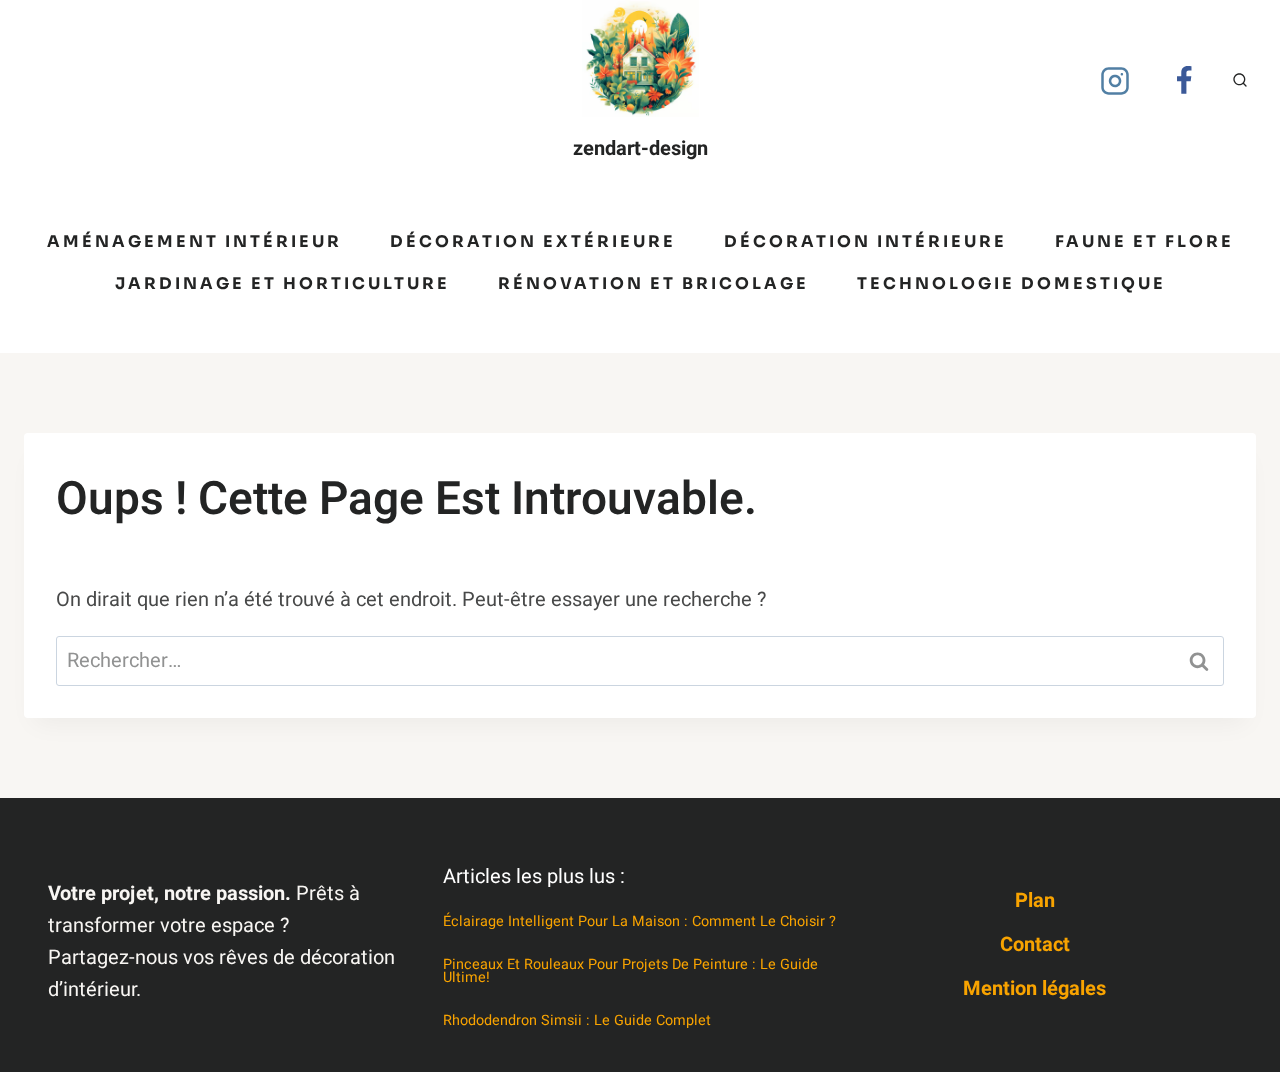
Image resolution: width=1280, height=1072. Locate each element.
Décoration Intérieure (865, 241)
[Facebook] (1184, 81)
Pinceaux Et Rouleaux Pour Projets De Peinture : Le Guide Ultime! (630, 971)
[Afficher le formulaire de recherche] (1240, 81)
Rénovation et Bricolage (653, 283)
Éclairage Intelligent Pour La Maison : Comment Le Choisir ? (639, 921)
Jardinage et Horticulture (282, 283)
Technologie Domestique (1011, 283)
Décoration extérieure (533, 241)
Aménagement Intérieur (194, 241)
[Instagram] (1115, 81)
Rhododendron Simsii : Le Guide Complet (577, 1020)
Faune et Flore (1144, 241)
